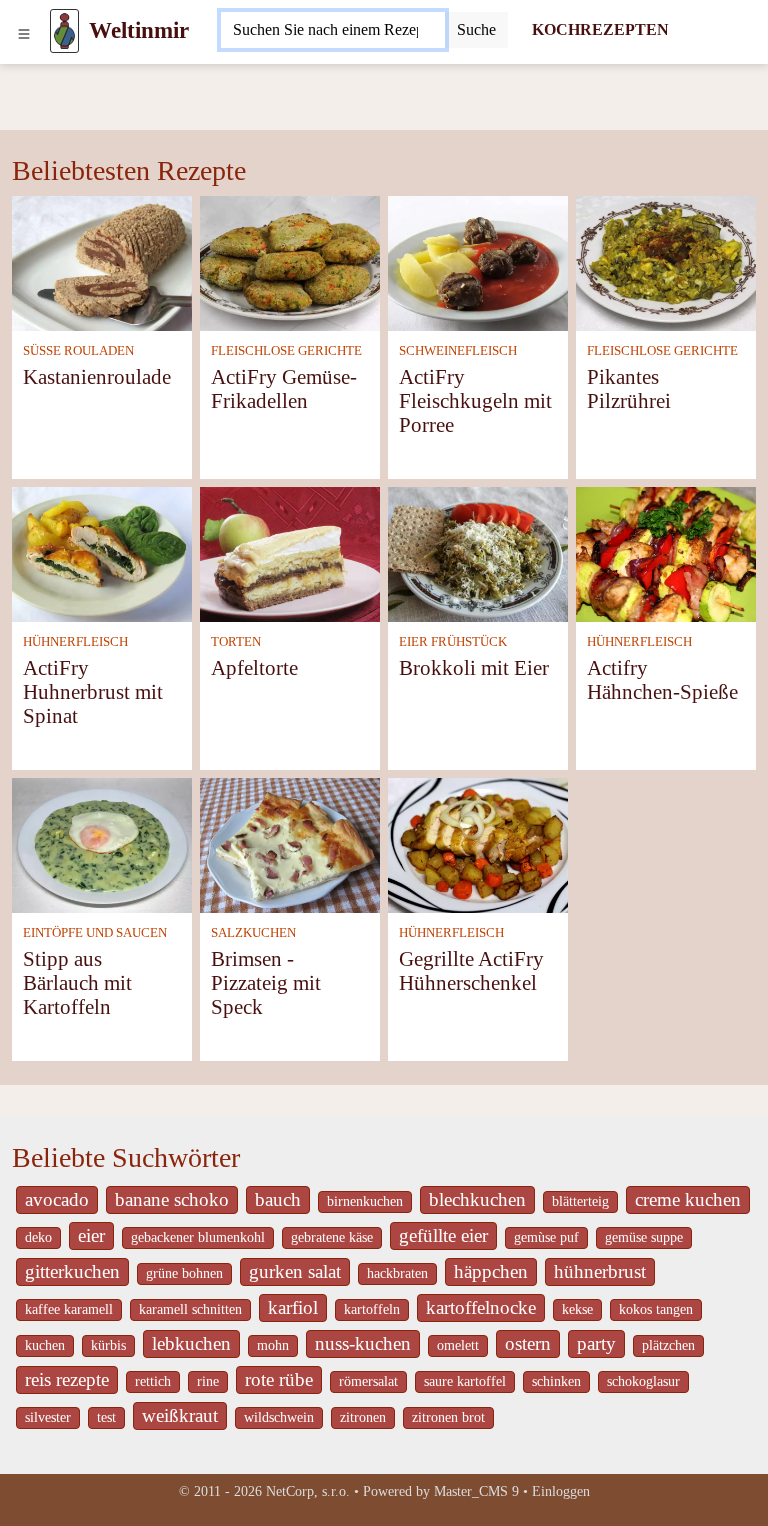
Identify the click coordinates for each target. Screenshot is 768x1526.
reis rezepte (67, 1379)
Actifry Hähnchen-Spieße (662, 679)
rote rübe (279, 1379)
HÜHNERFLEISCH (75, 642)
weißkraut (180, 1415)
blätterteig (580, 1201)
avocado (57, 1199)
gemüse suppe (644, 1237)
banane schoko (172, 1199)
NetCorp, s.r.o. (308, 1491)
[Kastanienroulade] (102, 261)
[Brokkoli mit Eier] (478, 552)
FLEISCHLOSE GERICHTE (286, 351)
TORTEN (236, 642)
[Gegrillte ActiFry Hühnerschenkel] (478, 843)
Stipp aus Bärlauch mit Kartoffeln (77, 982)
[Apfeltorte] (290, 552)
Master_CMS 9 (476, 1491)
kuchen (45, 1345)
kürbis (108, 1345)
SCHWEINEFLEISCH (458, 351)
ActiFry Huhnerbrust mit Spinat (93, 691)
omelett (458, 1345)
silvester (48, 1417)
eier (91, 1235)
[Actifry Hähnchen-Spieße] (666, 552)
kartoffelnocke (481, 1307)
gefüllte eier (443, 1235)
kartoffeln (372, 1309)
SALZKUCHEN (253, 933)
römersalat (368, 1381)
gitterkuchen (72, 1271)
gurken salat (295, 1271)
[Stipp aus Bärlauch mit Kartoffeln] (102, 843)
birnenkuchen (365, 1201)
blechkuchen (477, 1199)
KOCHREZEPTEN (600, 29)
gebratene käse (332, 1237)
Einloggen (561, 1491)
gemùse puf (546, 1237)
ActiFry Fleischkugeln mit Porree (475, 400)
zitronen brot (448, 1417)
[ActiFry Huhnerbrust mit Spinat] (102, 552)
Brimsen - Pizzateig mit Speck (266, 982)
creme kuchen (688, 1199)
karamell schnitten (190, 1309)
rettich (153, 1381)
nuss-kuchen (363, 1343)
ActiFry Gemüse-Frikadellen (284, 388)
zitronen (363, 1417)
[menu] (24, 31)
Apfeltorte (254, 667)
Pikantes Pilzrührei (629, 388)
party (596, 1343)
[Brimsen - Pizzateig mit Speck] (290, 843)
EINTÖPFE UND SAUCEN (95, 933)
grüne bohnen (184, 1273)
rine (208, 1381)
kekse (577, 1309)
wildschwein (279, 1417)
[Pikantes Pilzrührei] (666, 261)
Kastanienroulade (97, 376)
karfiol (293, 1307)
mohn (273, 1345)
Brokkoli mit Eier (474, 667)
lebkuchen (191, 1343)
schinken (556, 1381)
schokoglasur (643, 1381)
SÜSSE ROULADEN (78, 351)
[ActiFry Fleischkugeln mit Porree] (478, 261)
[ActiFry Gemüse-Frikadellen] (290, 261)
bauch (278, 1199)
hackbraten (397, 1273)
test (106, 1417)
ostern (528, 1343)
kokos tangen (656, 1309)
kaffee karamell (69, 1309)
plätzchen (668, 1345)
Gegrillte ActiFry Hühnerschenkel (471, 970)
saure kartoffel (465, 1381)
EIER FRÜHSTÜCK (453, 642)
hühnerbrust (600, 1271)
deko (38, 1237)
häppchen (491, 1271)
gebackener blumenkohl (198, 1237)
